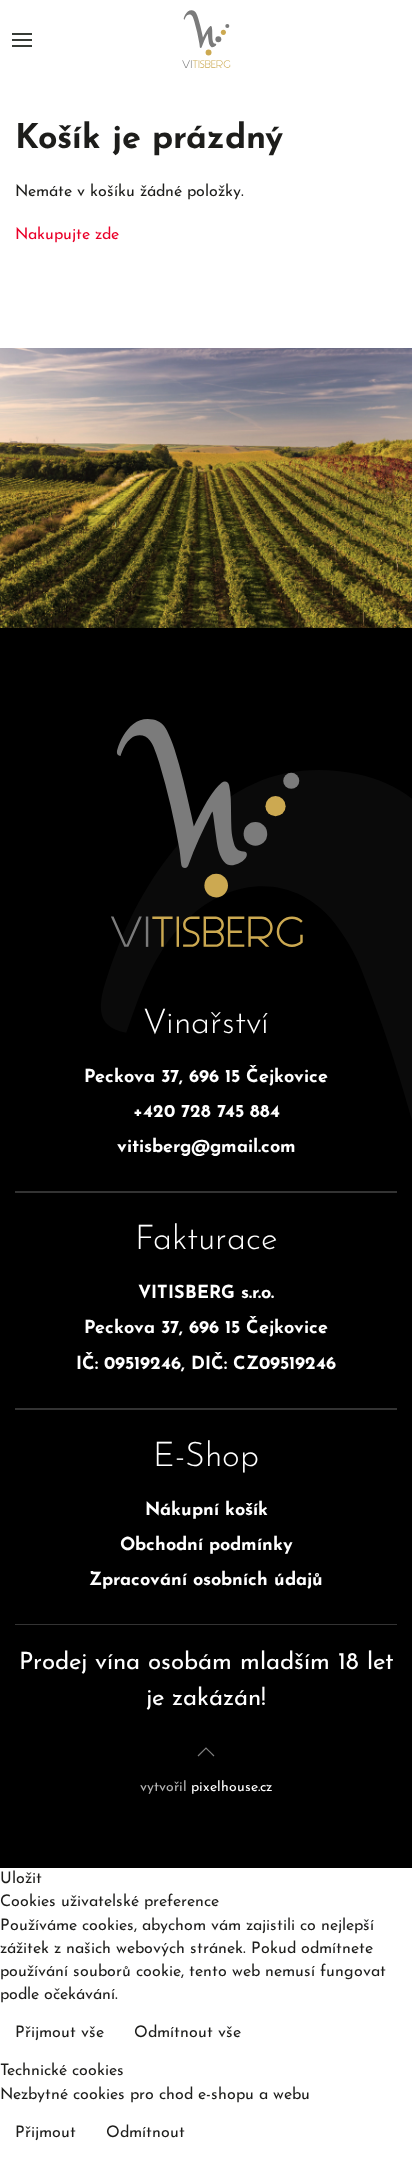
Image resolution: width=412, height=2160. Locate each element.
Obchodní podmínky (206, 1546)
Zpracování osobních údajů (206, 1581)
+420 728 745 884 (206, 1113)
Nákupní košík (206, 1511)
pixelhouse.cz (231, 1787)
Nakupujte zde (67, 235)
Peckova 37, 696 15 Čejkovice (206, 1078)
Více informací (343, 2035)
